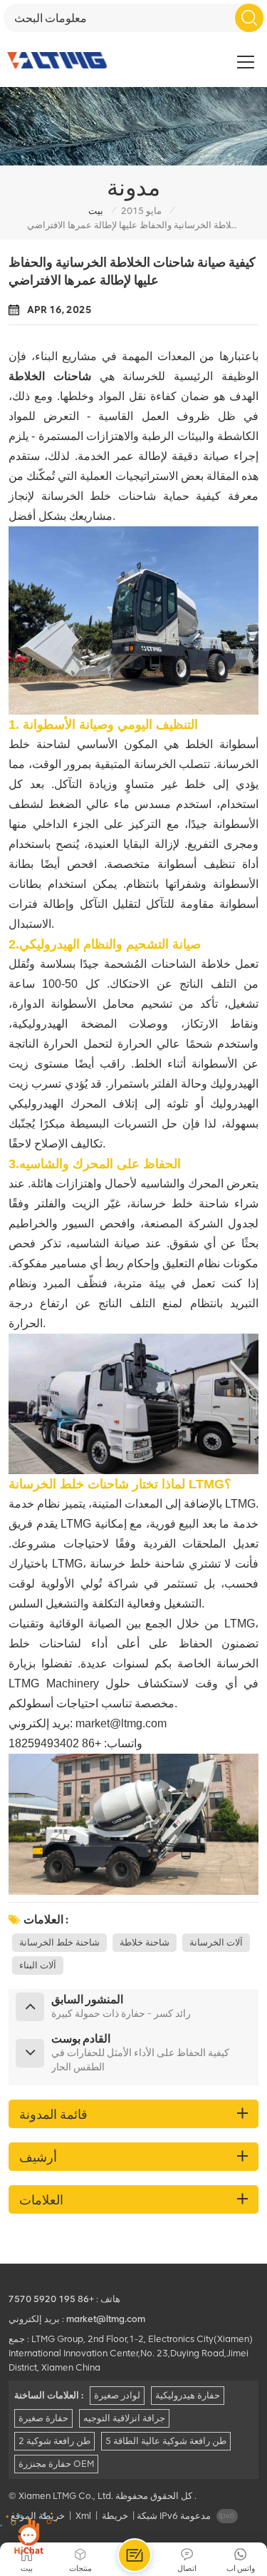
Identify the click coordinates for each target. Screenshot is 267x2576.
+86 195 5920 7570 (51, 2299)
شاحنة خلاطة (145, 1942)
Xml (83, 2516)
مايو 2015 (141, 211)
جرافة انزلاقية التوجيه (124, 2418)
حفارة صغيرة (43, 2418)
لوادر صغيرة (117, 2395)
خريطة (115, 2516)
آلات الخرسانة (216, 1942)
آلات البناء (38, 1965)
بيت (96, 211)
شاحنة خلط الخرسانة (59, 1942)
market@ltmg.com (121, 1723)
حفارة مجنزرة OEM (56, 2464)
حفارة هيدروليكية (188, 2395)
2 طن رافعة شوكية (54, 2441)
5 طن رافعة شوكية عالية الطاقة (166, 2441)
